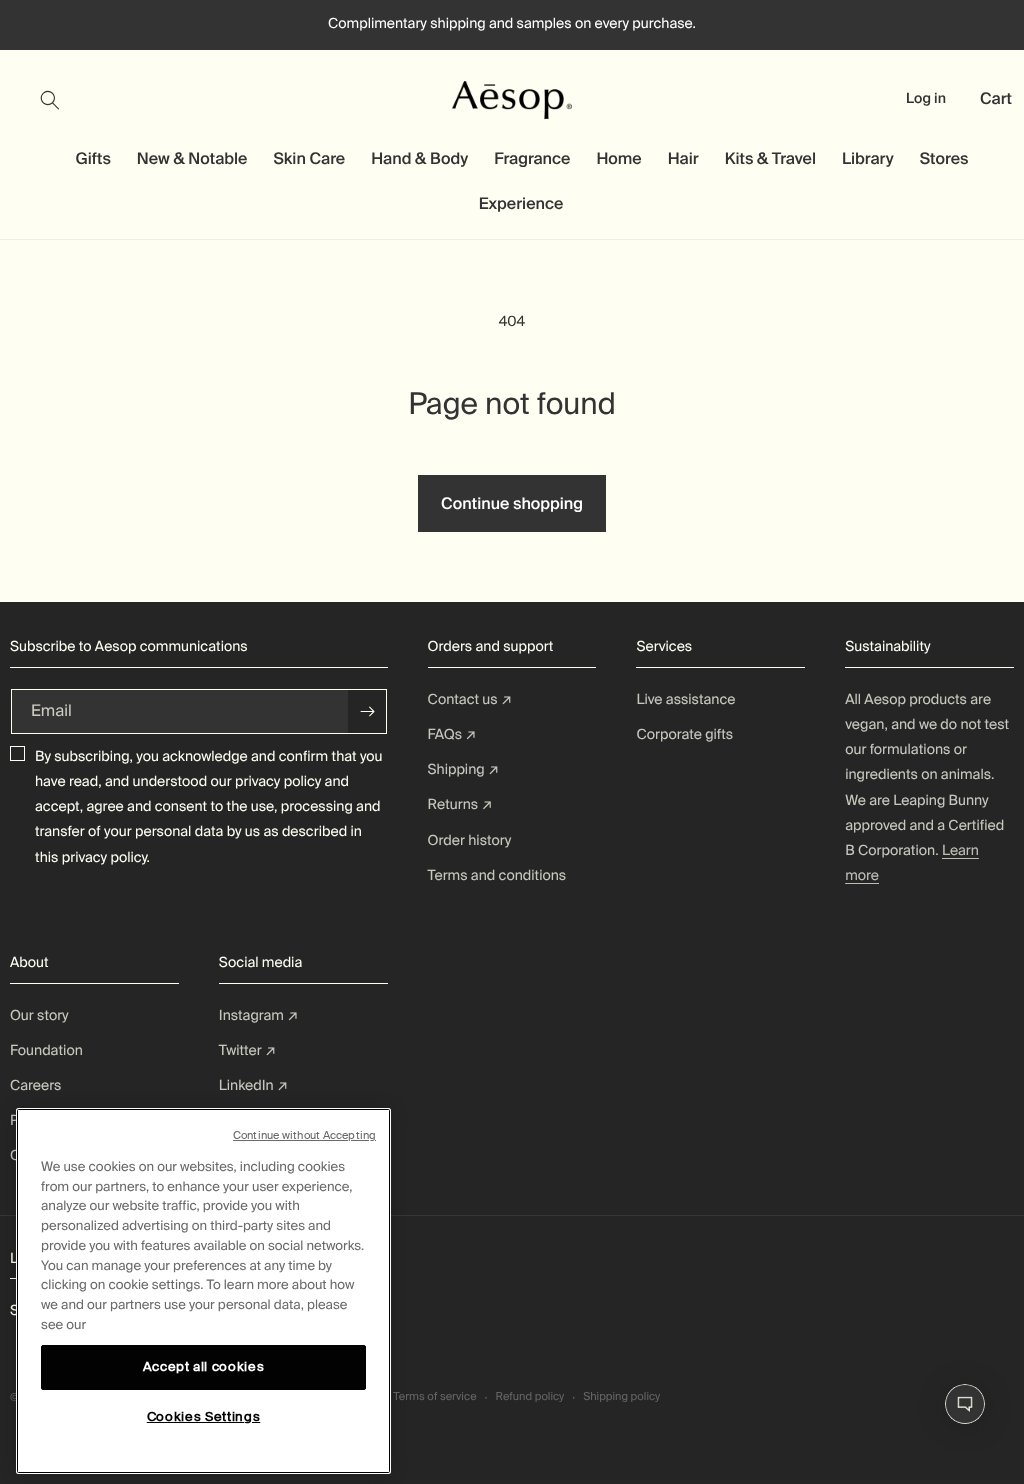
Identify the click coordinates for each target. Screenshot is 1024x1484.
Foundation (46, 1051)
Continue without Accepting (304, 1135)
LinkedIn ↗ (253, 1086)
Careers (35, 1086)
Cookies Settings (204, 1416)
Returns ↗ (460, 805)
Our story (39, 1016)
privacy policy (278, 782)
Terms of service (434, 1397)
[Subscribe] (367, 711)
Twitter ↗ (247, 1051)
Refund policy (529, 1397)
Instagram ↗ (259, 1016)
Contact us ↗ (470, 700)
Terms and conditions (497, 876)
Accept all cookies (204, 1366)
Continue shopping (512, 503)
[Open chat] (965, 1404)
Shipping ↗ (464, 770)
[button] (62, 100)
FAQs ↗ (452, 735)
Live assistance (685, 700)
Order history (470, 841)
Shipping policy (621, 1397)
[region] (203, 1291)
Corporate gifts (684, 735)
